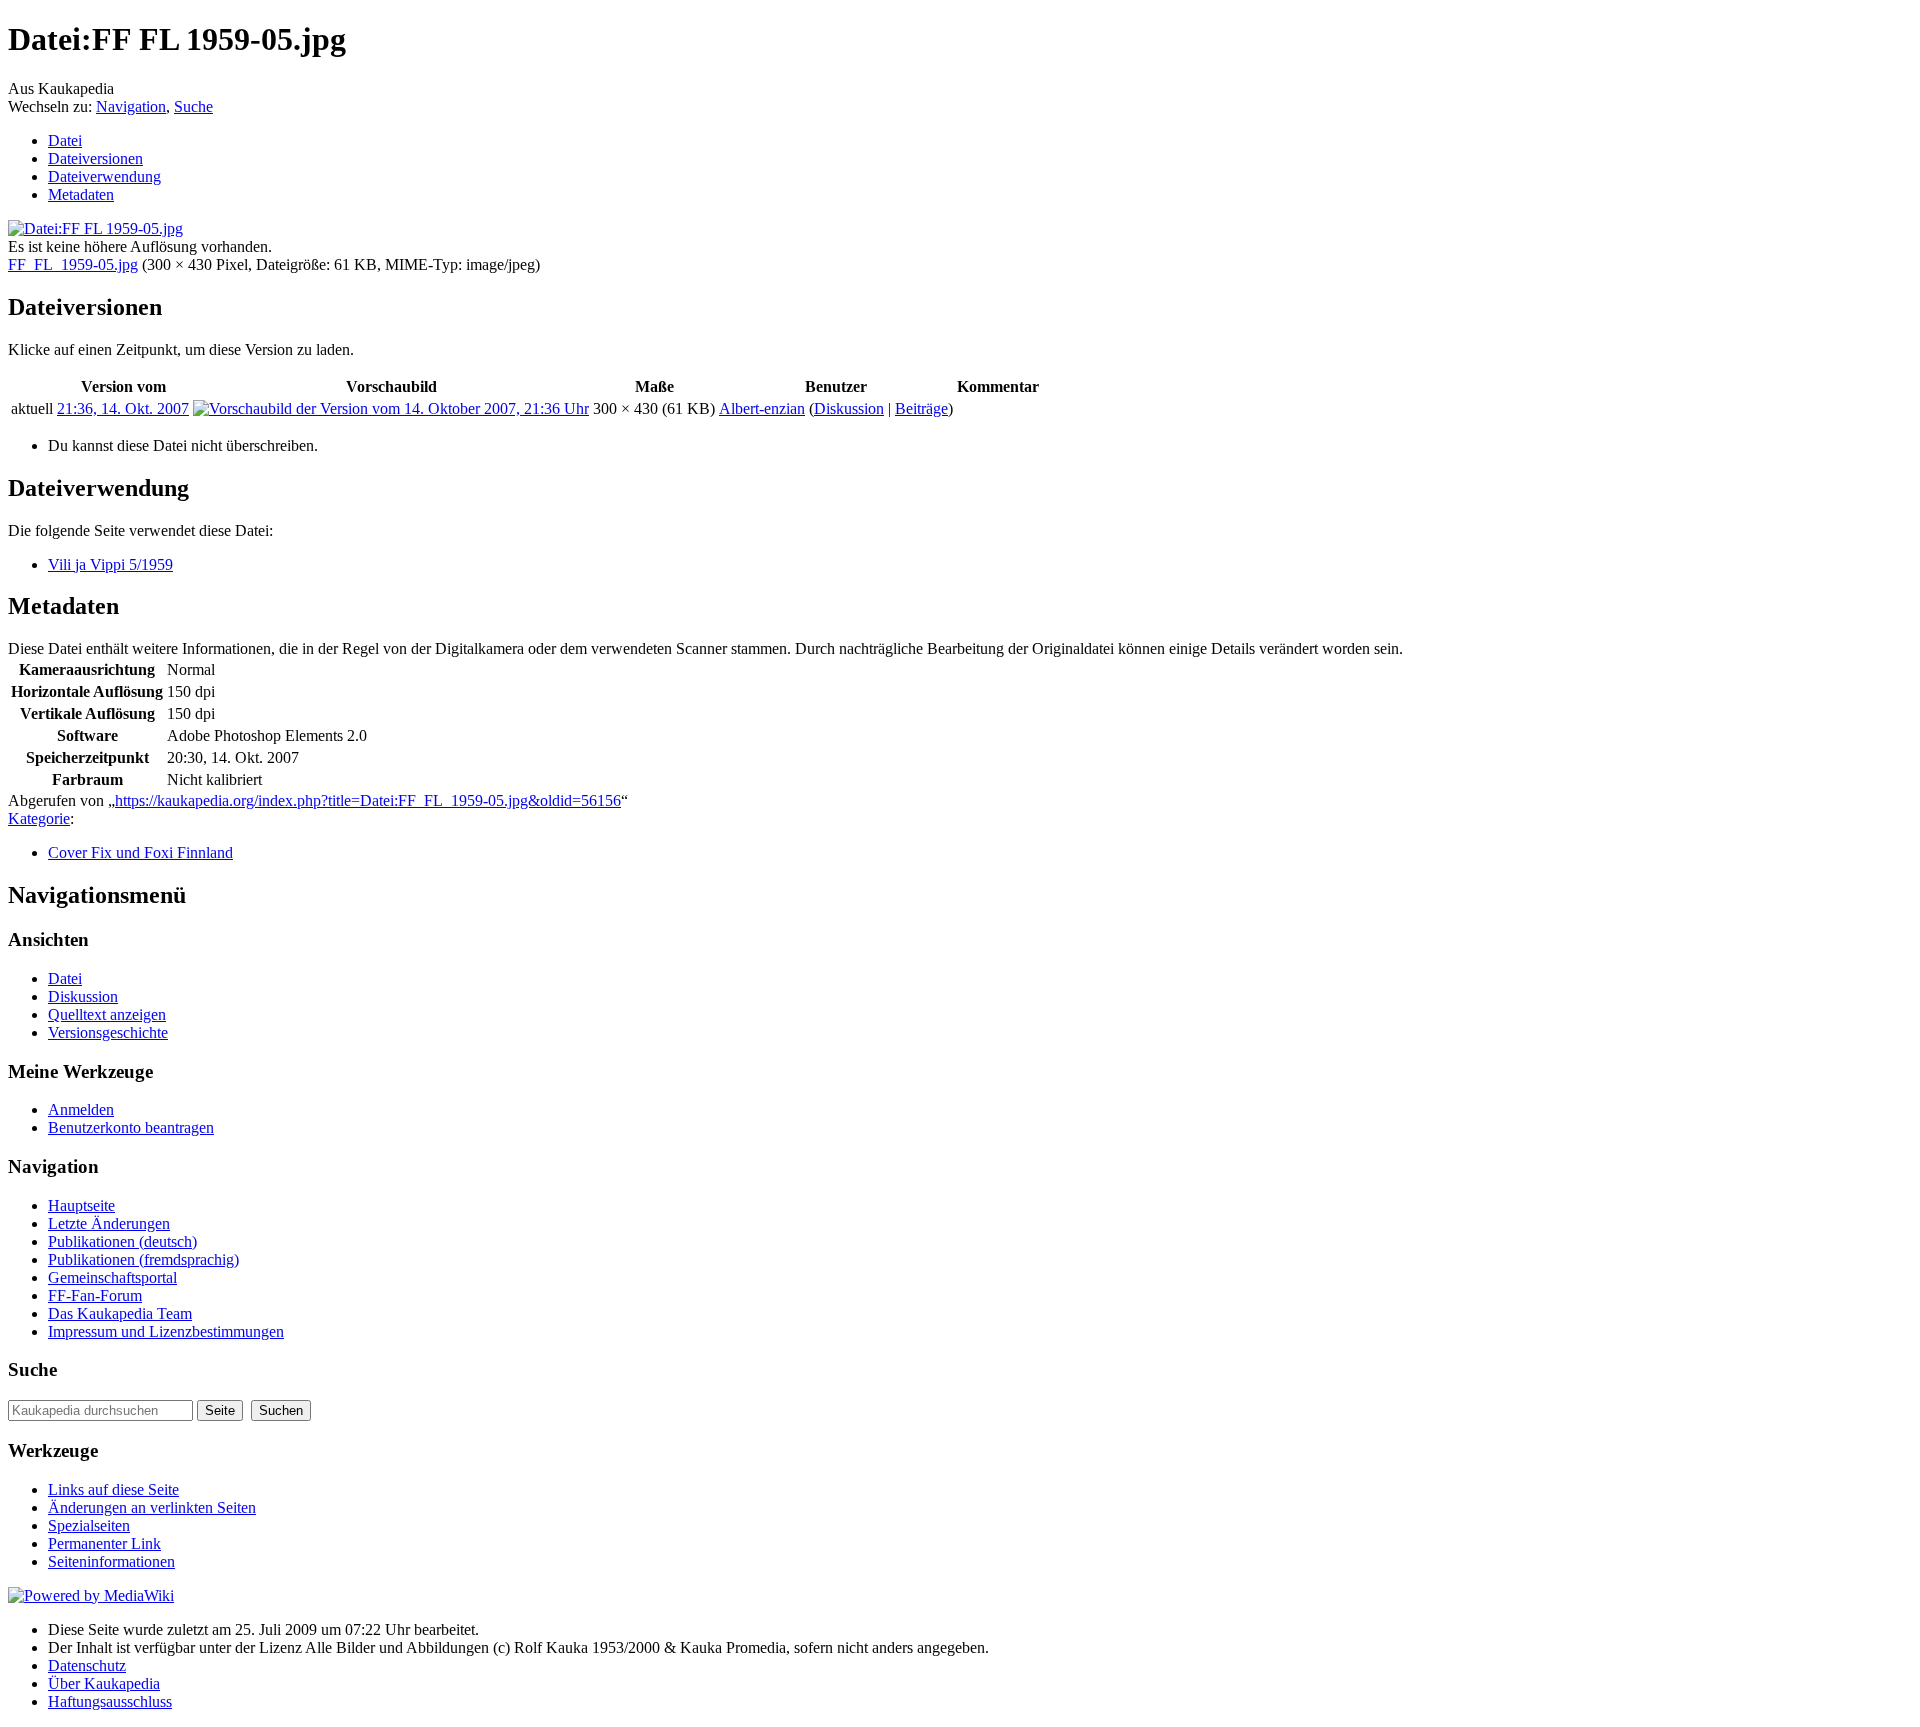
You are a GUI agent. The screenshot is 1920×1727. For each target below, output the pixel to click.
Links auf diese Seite (113, 1489)
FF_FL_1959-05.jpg (73, 264)
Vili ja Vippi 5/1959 (110, 564)
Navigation (131, 106)
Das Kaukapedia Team (120, 1313)
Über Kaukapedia (104, 1683)
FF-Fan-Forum (95, 1295)
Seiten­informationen (111, 1561)
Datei (65, 140)
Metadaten (81, 194)
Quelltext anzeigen (107, 1014)
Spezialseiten (89, 1525)
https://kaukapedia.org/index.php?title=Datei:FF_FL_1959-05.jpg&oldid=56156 (368, 800)
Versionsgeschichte (108, 1032)
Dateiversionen (95, 158)
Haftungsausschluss (110, 1701)
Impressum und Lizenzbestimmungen (166, 1331)
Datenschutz (87, 1665)
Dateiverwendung (104, 176)
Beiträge (921, 408)
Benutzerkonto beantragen (131, 1127)
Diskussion (849, 408)
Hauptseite (81, 1205)
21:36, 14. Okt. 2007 (123, 408)
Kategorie (39, 818)
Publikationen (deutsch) (122, 1241)
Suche (193, 106)
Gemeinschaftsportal (112, 1277)
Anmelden (81, 1109)
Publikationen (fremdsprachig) (143, 1259)
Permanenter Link (104, 1543)
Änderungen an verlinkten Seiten (152, 1507)
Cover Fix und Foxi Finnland (140, 852)
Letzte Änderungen (109, 1223)
